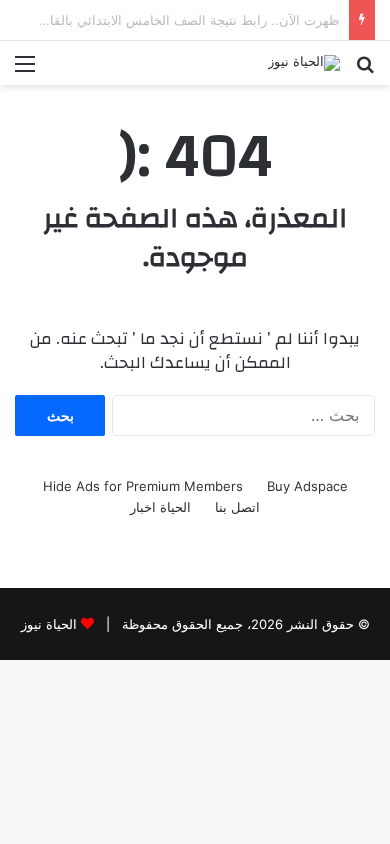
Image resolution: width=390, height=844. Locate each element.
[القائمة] (25, 70)
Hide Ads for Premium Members (143, 486)
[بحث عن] (365, 70)
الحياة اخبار (160, 507)
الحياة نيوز (49, 624)
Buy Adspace (307, 486)
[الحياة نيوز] (304, 63)
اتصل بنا (237, 507)
